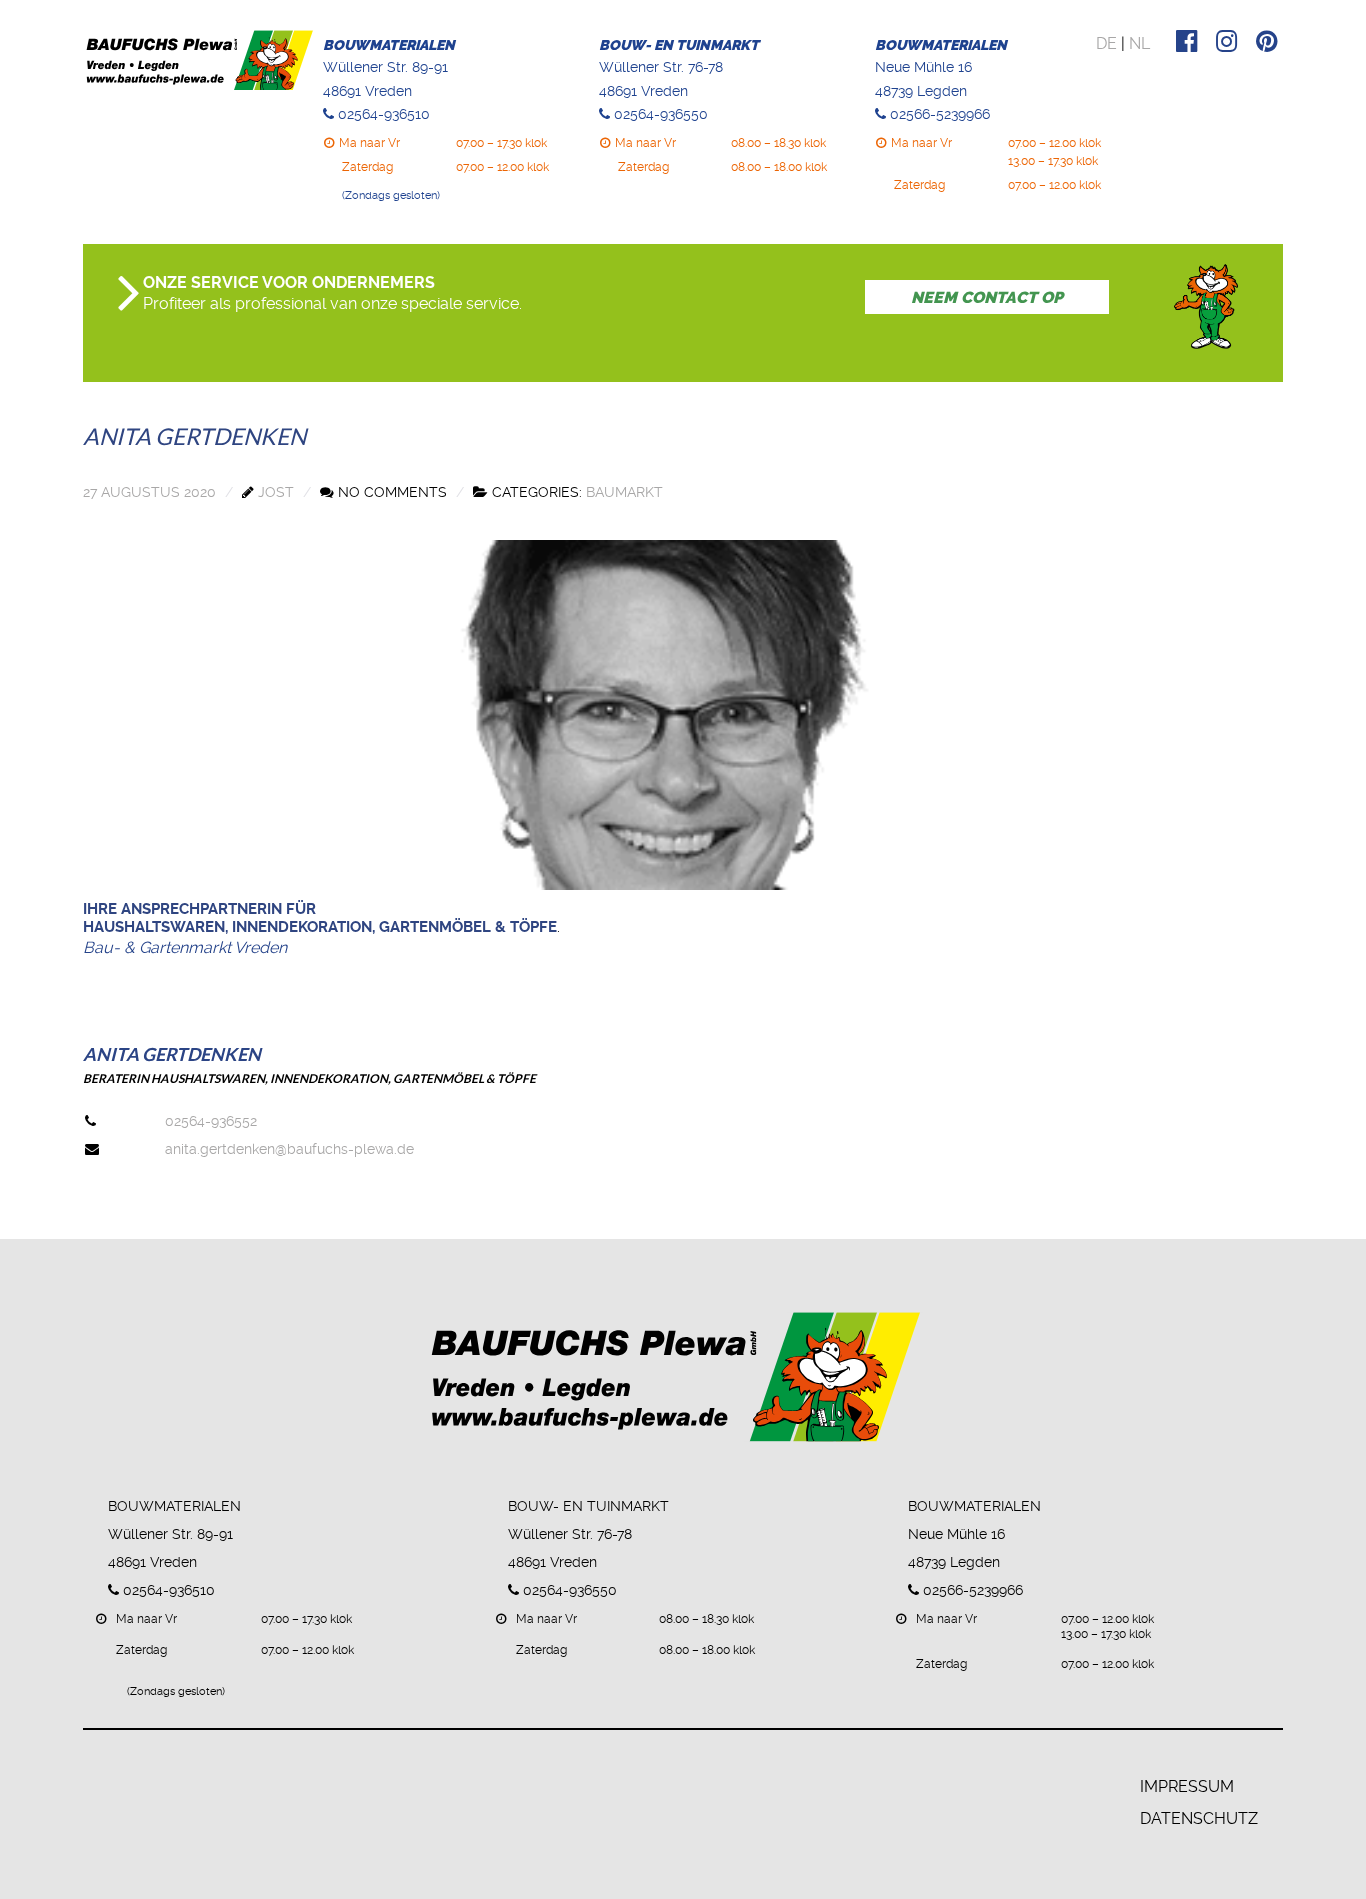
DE (1106, 43)
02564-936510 (384, 114)
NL (1139, 43)
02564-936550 (661, 114)
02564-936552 (211, 1121)
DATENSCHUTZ (1199, 1818)
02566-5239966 (940, 114)
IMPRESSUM (1187, 1786)
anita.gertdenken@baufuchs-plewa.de (289, 1149)
